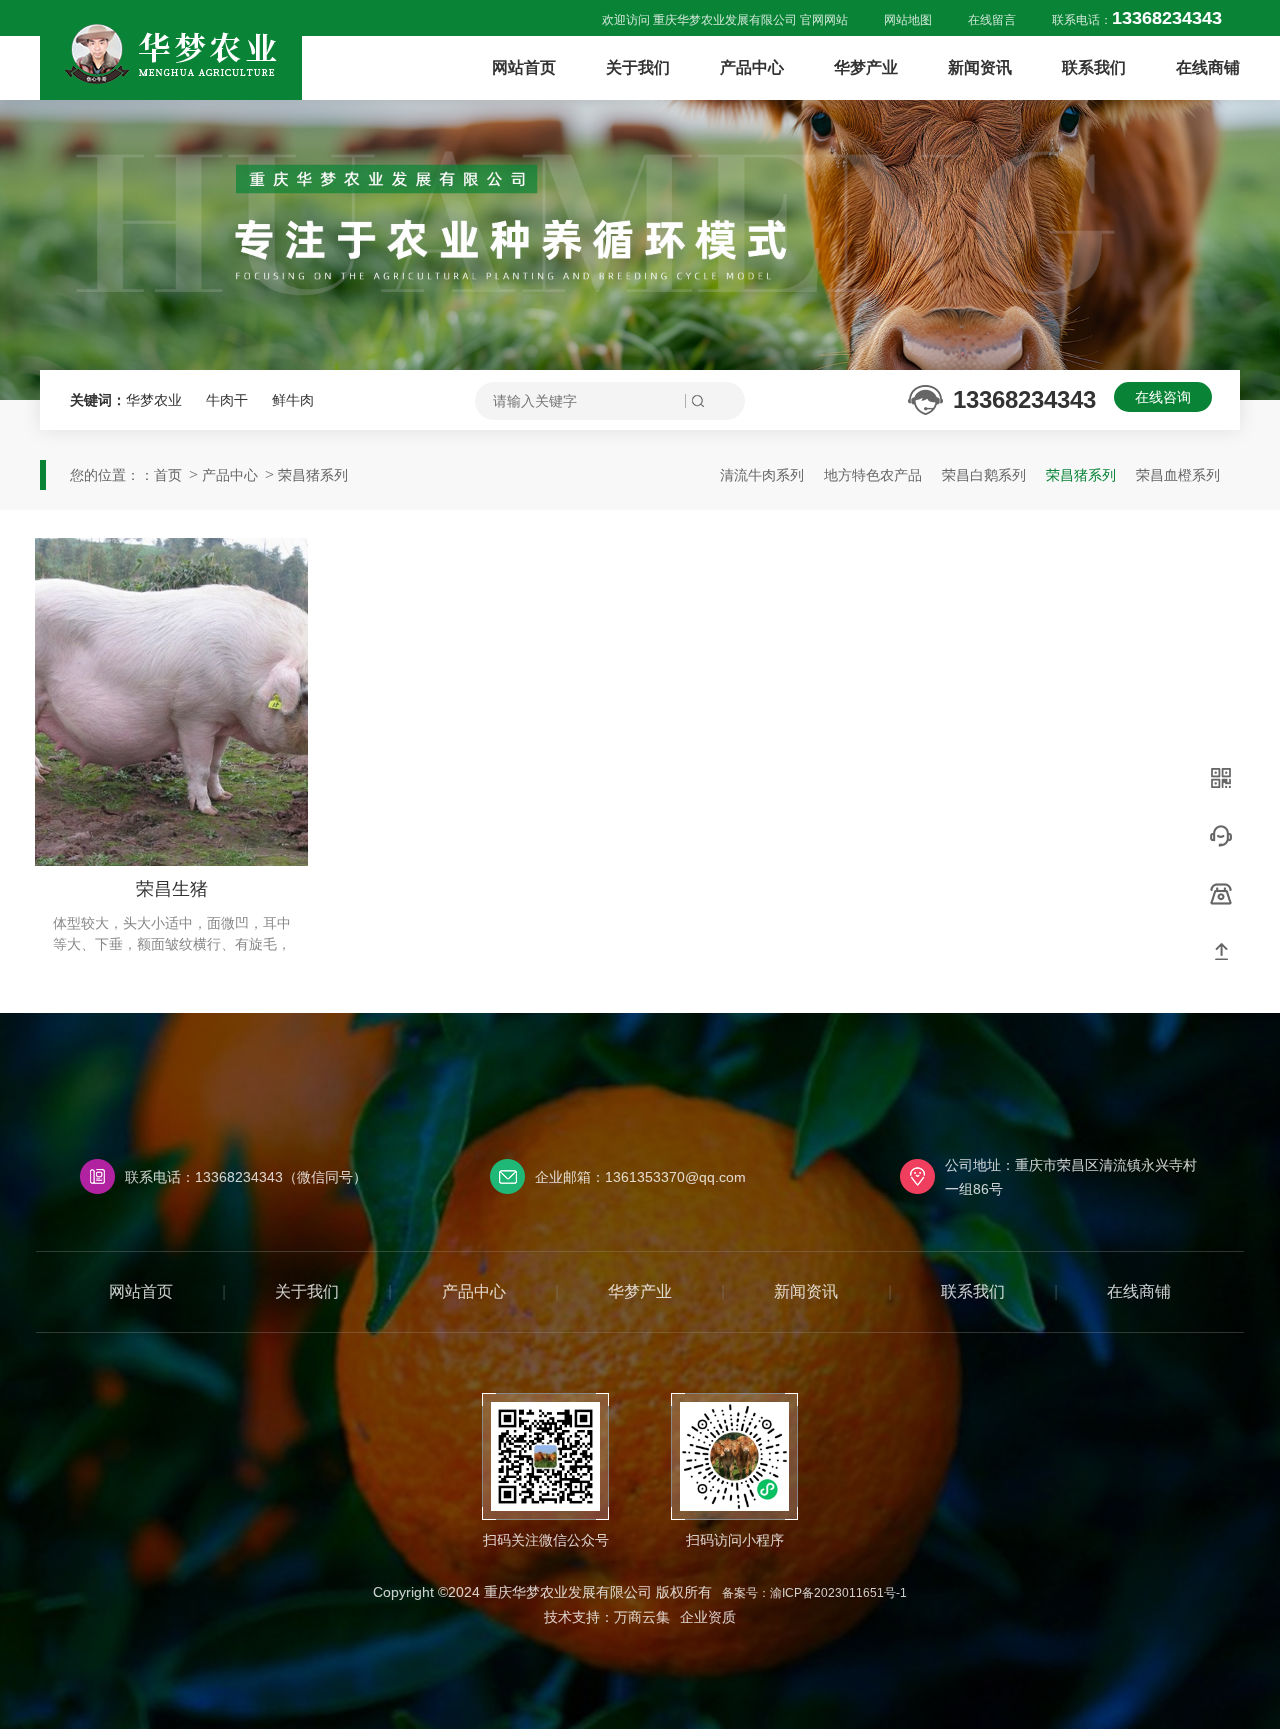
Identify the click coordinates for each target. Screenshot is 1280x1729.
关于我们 (638, 67)
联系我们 (1094, 67)
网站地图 (908, 20)
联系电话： (1137, 20)
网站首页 (524, 67)
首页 (168, 475)
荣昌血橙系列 (1178, 475)
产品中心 (752, 67)
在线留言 (992, 20)
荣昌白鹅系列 (984, 475)
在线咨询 (1163, 397)
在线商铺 (1208, 67)
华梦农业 (156, 400)
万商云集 (642, 1617)
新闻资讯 (980, 67)
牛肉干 (229, 400)
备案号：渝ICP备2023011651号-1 (814, 1593)
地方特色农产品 (873, 475)
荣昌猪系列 (313, 475)
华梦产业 (866, 67)
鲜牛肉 (293, 400)
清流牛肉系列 (762, 475)
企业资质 (708, 1617)
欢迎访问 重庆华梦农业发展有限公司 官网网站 (725, 20)
